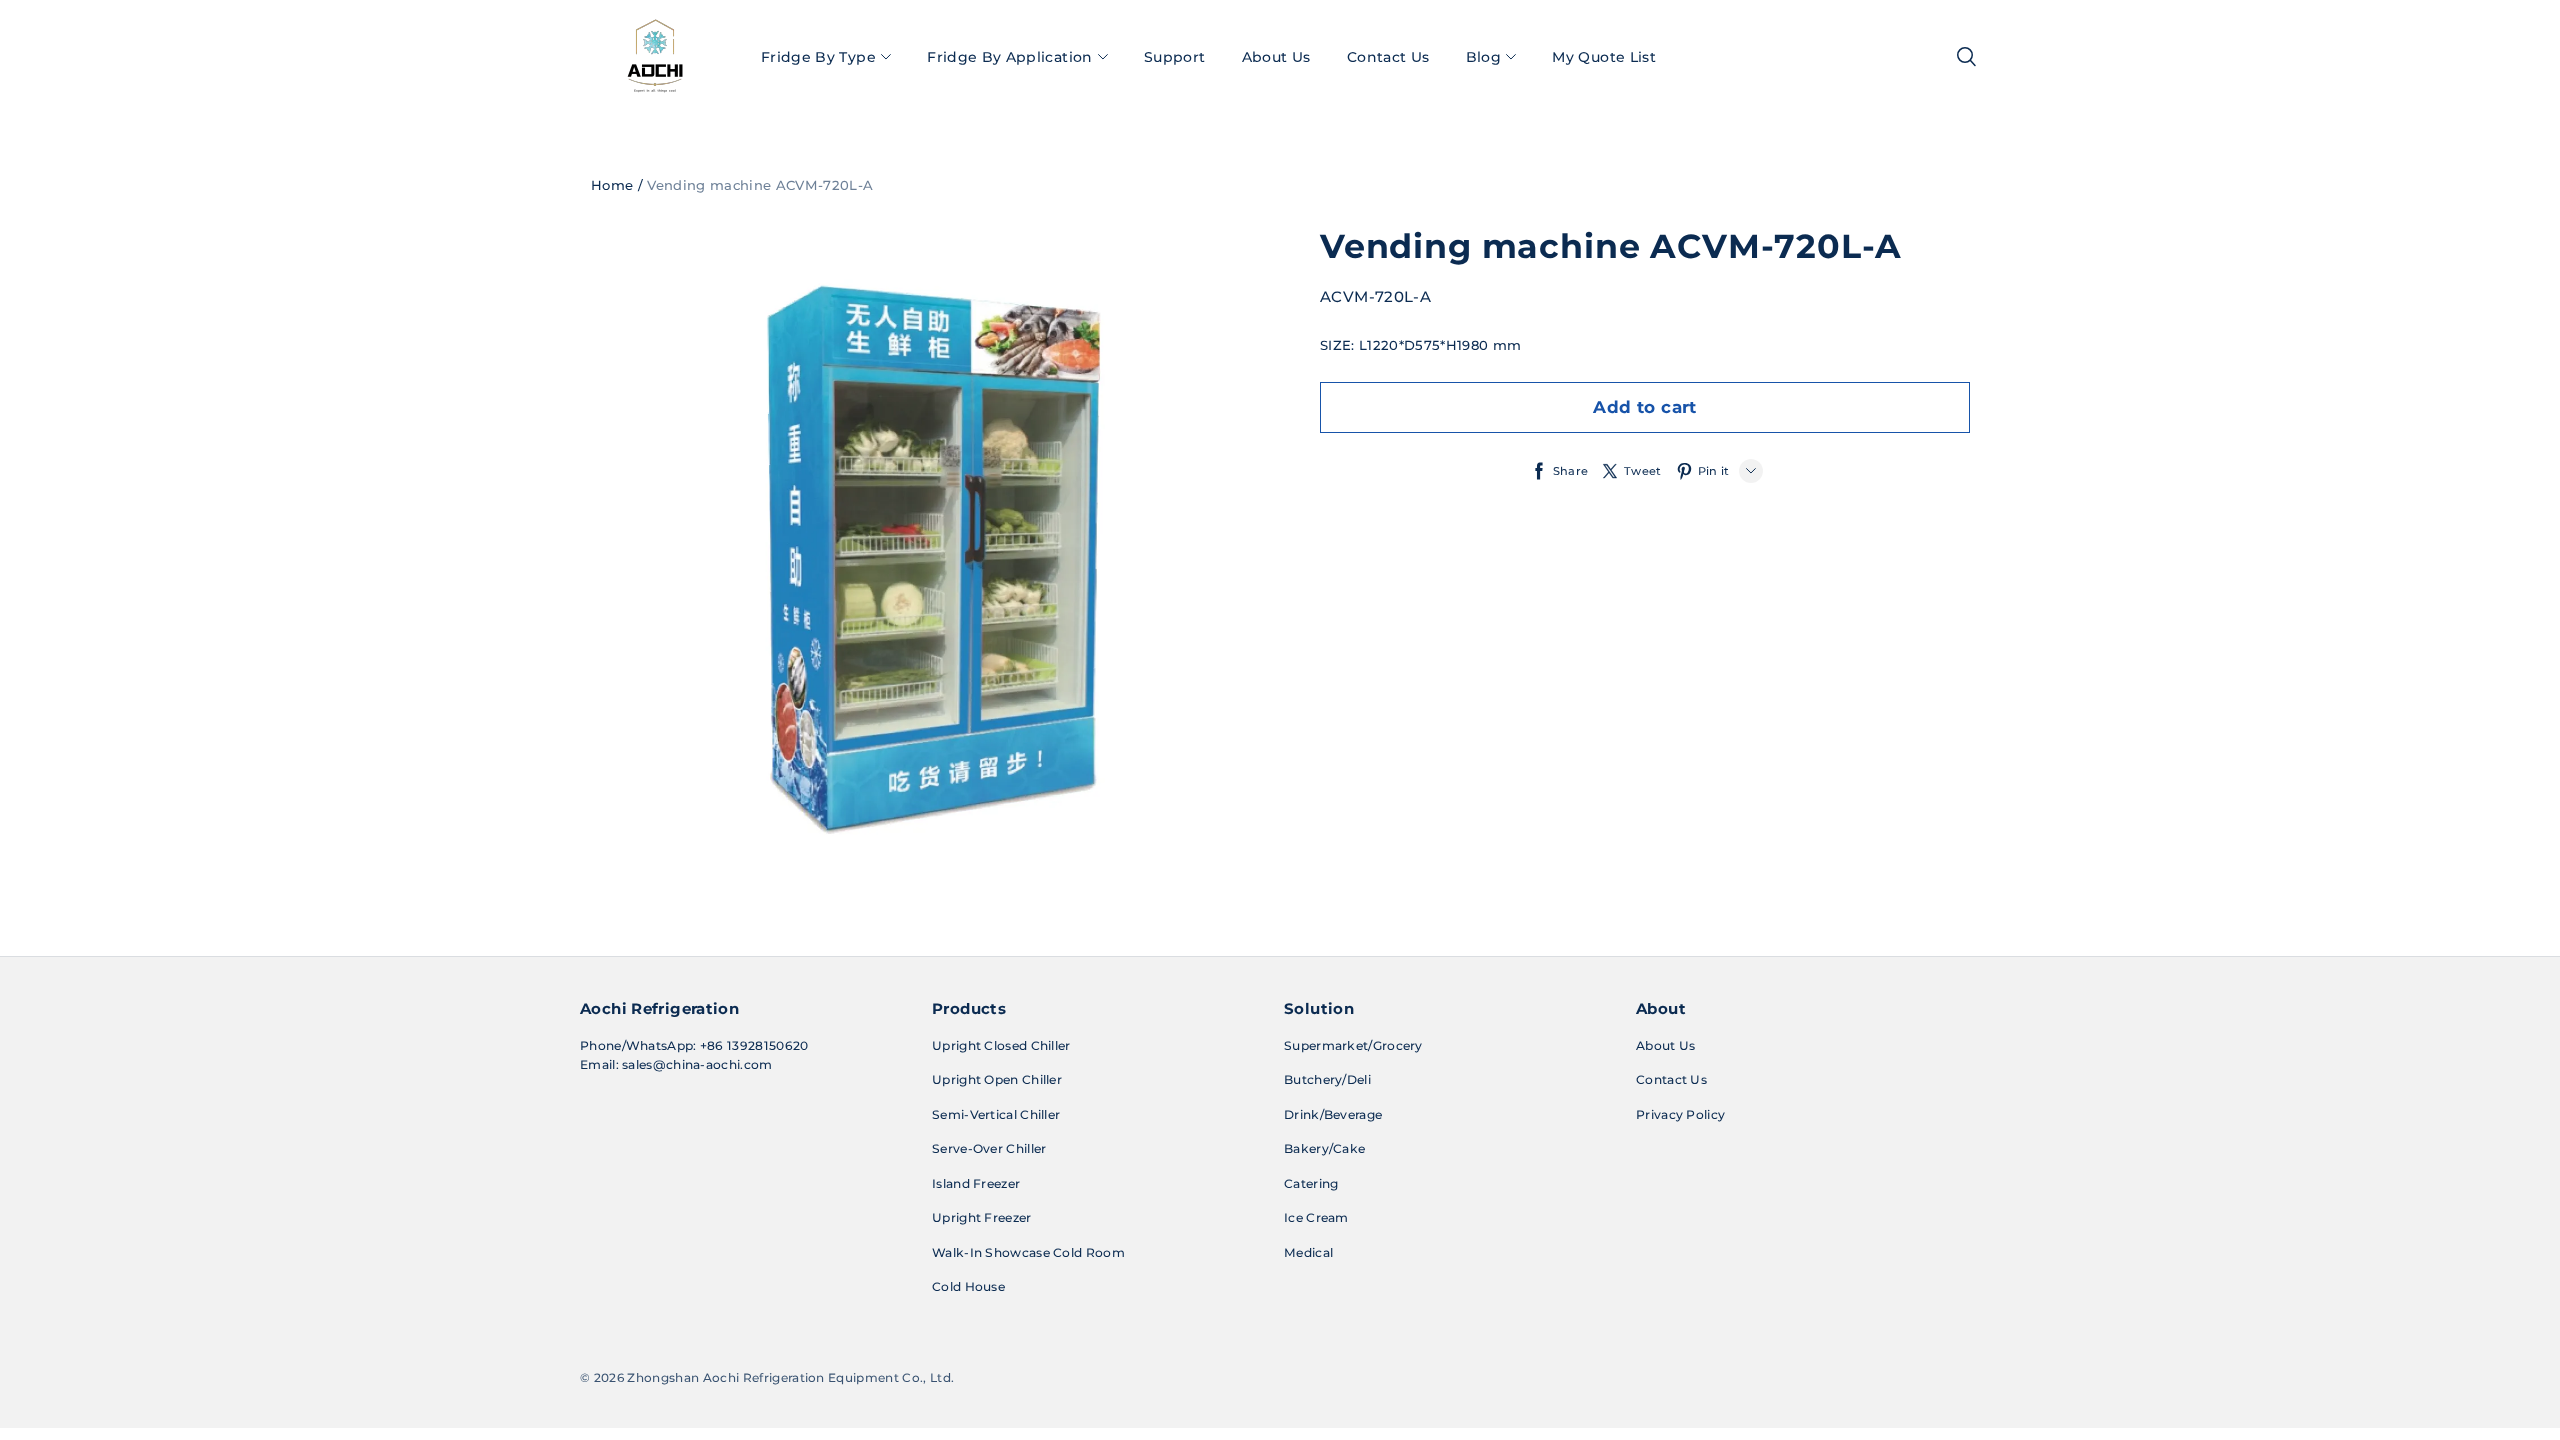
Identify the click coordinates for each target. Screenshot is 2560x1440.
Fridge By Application (1009, 57)
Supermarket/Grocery (1353, 1045)
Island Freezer (976, 1183)
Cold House (968, 1286)
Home (612, 185)
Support (1174, 57)
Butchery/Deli (1327, 1079)
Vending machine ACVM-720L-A (760, 185)
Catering (1311, 1183)
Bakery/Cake (1324, 1148)
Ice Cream (1316, 1217)
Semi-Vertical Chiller (996, 1114)
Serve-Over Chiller (989, 1148)
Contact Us (1388, 57)
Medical (1308, 1252)
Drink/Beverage (1333, 1114)
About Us (1276, 57)
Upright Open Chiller (997, 1079)
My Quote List (1604, 57)
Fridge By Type (818, 57)
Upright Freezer (982, 1217)
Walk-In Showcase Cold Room (1028, 1252)
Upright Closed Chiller (1001, 1045)
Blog (1483, 57)
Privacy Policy (1680, 1114)
